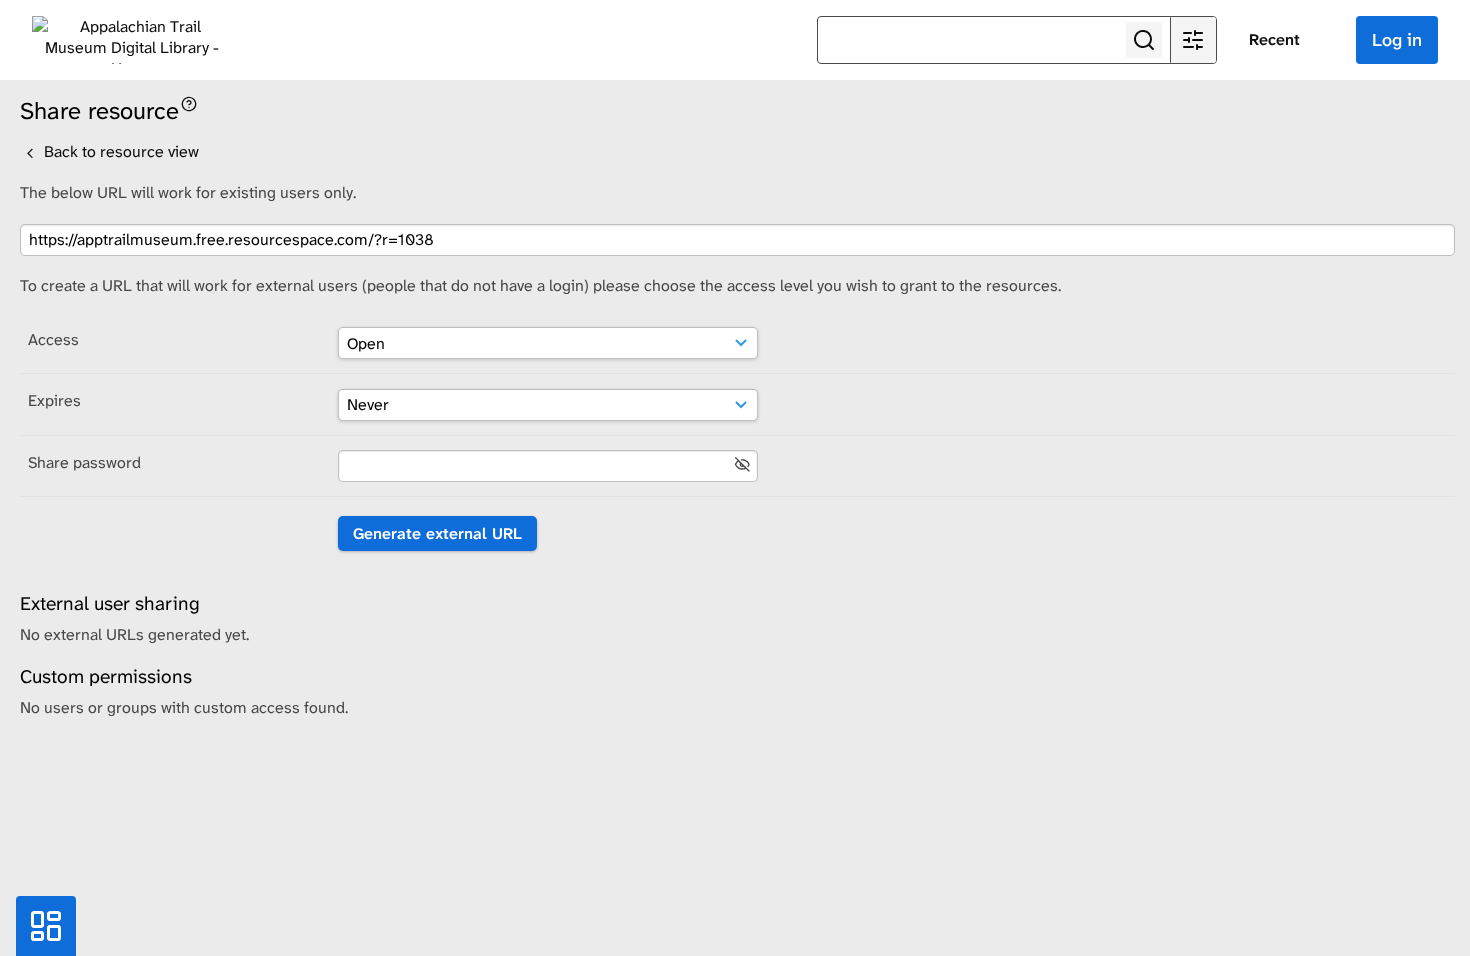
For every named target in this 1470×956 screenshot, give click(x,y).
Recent (1274, 39)
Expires (54, 400)
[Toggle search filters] (1193, 40)
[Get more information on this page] (189, 102)
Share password (84, 462)
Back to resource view (119, 151)
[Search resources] (1144, 40)
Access (53, 339)
